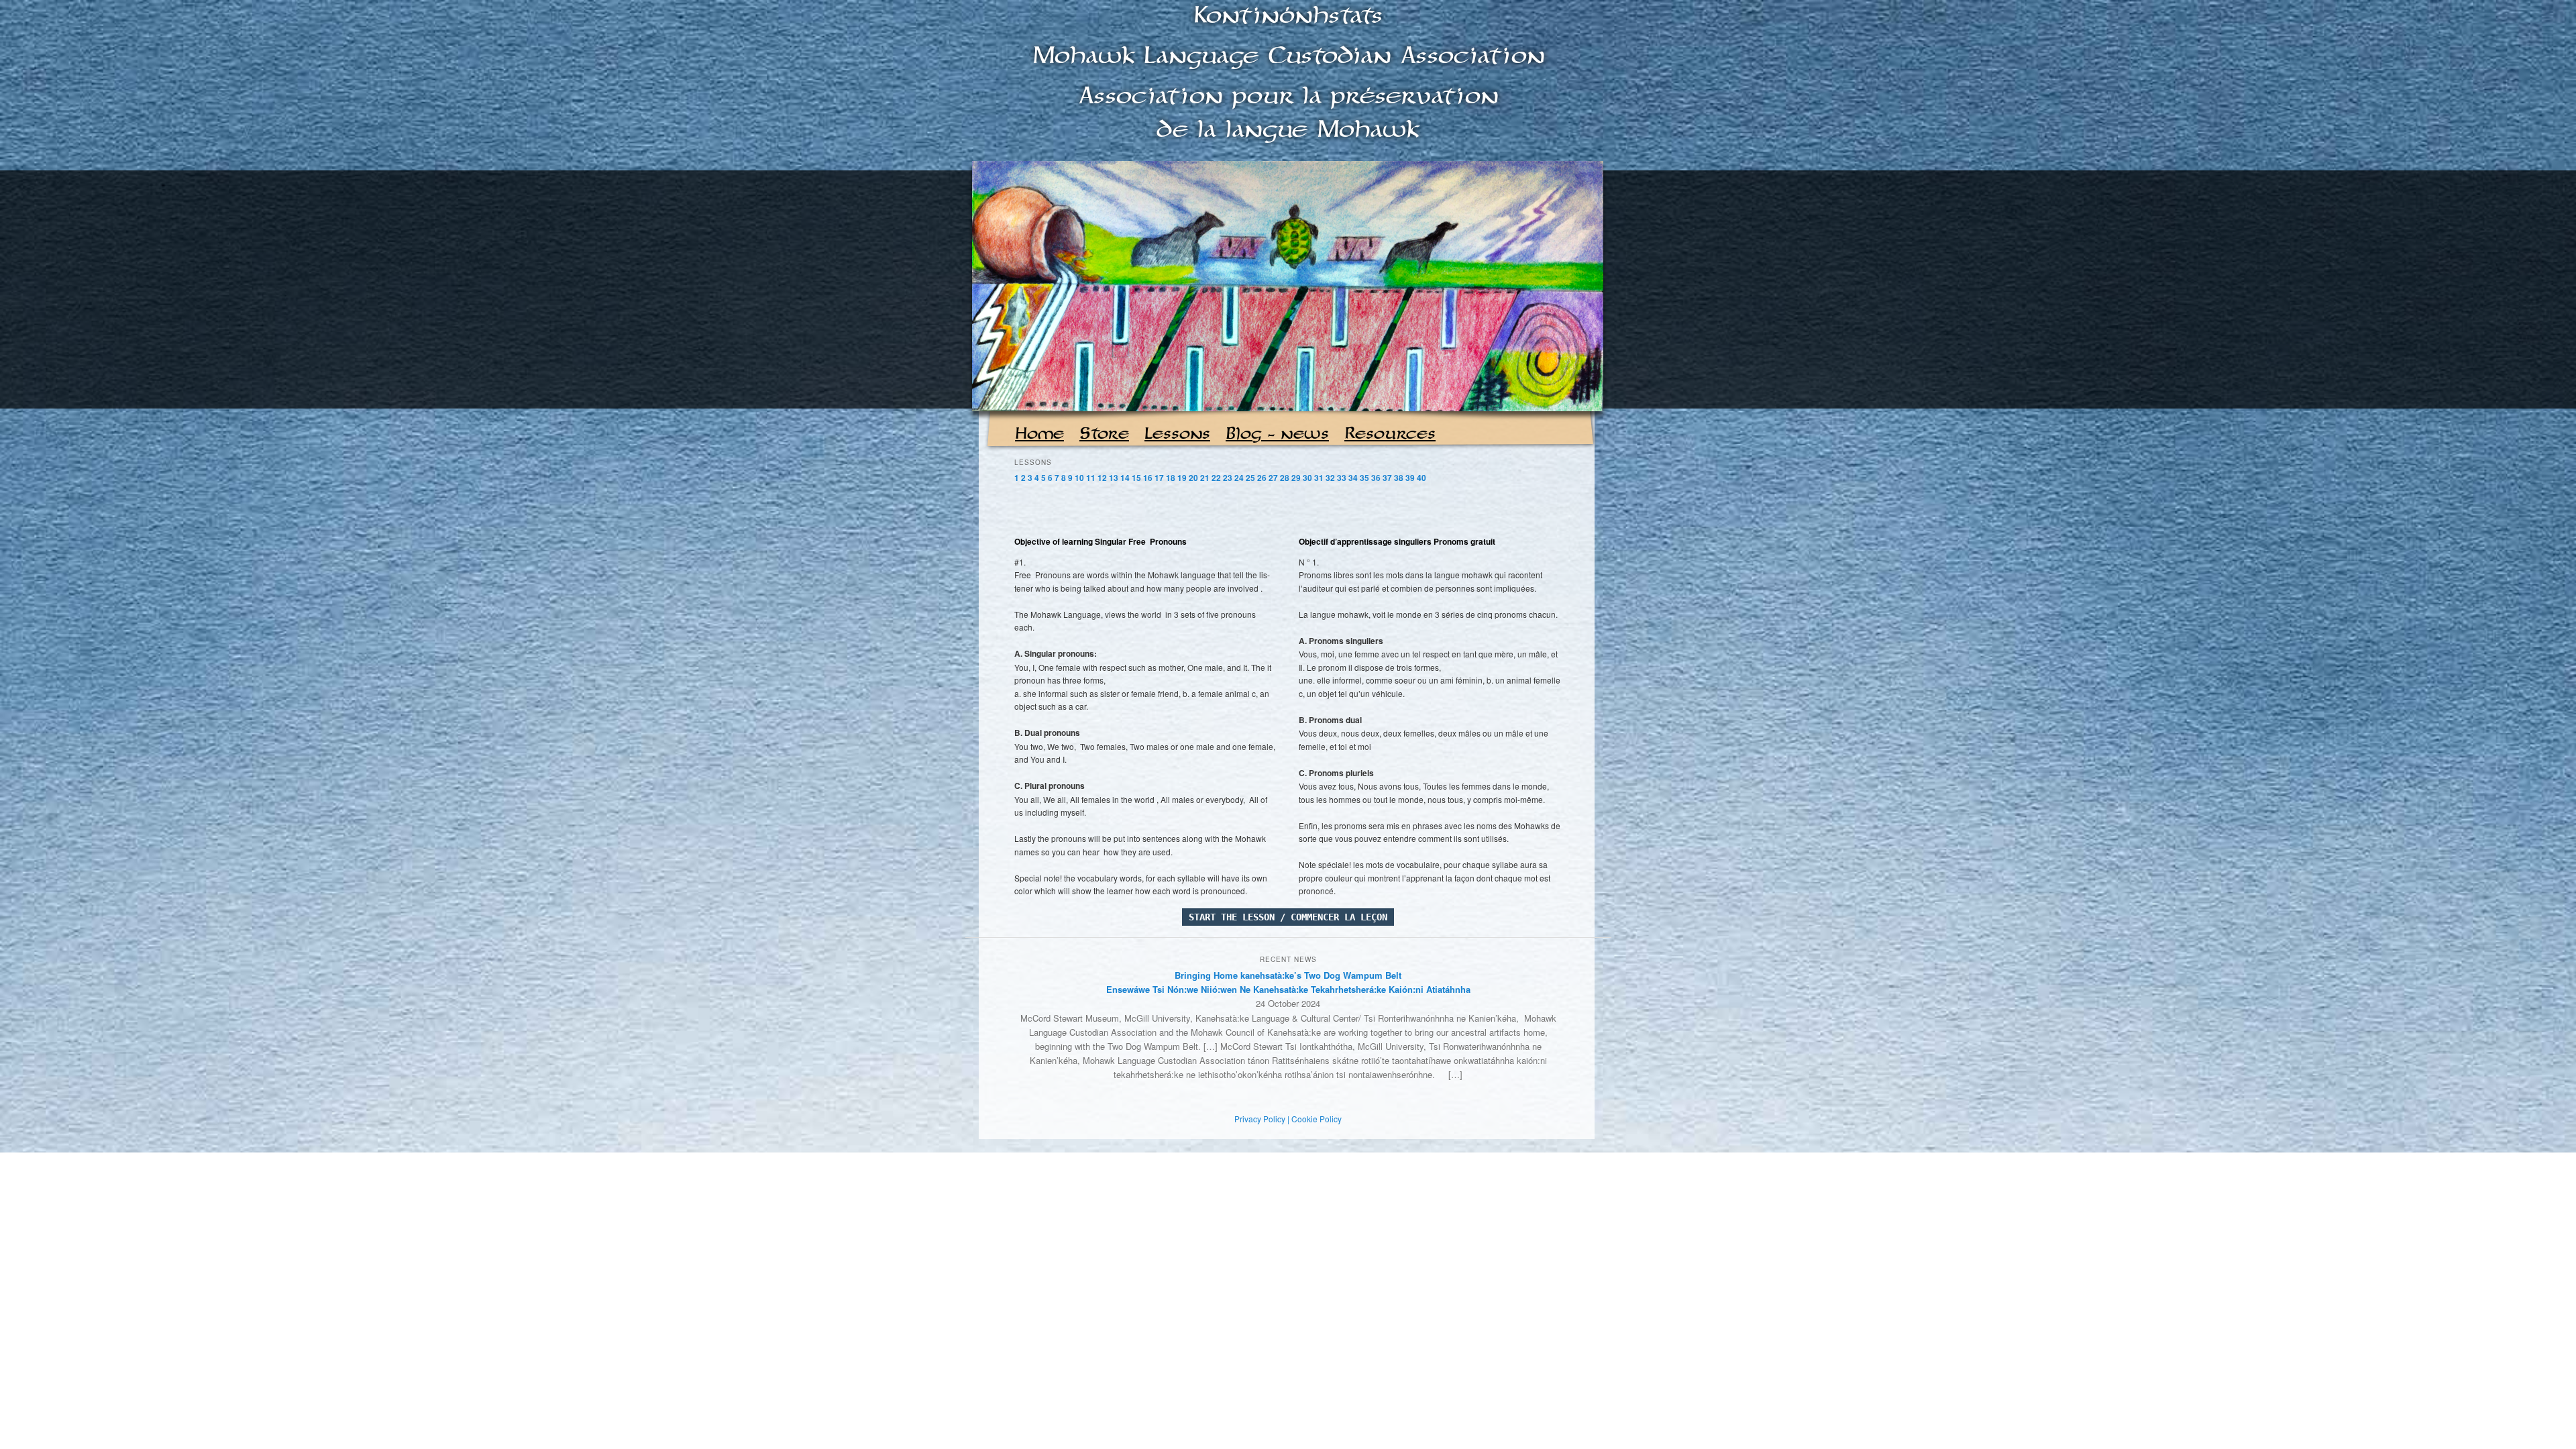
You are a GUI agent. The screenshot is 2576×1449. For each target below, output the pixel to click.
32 (1330, 478)
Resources (1390, 434)
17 (1159, 478)
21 (1205, 478)
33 (1342, 478)
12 (1102, 478)
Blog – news (1277, 434)
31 (1319, 478)
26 (1262, 478)
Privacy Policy (1260, 1119)
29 (1296, 478)
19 (1182, 478)
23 (1228, 478)
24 (1239, 478)
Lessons (1177, 434)
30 (1307, 478)
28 (1285, 478)
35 (1364, 478)
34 (1353, 478)
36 (1376, 478)
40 (1421, 478)
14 (1125, 478)
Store (1104, 434)
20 (1193, 478)
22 (1216, 478)
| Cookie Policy (1314, 1119)
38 (1399, 478)
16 (1148, 478)
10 (1079, 478)
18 (1171, 478)
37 (1387, 478)
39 (1410, 478)
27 (1273, 478)
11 (1091, 478)
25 (1250, 478)
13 (1114, 478)
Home (1039, 434)
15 (1136, 478)
